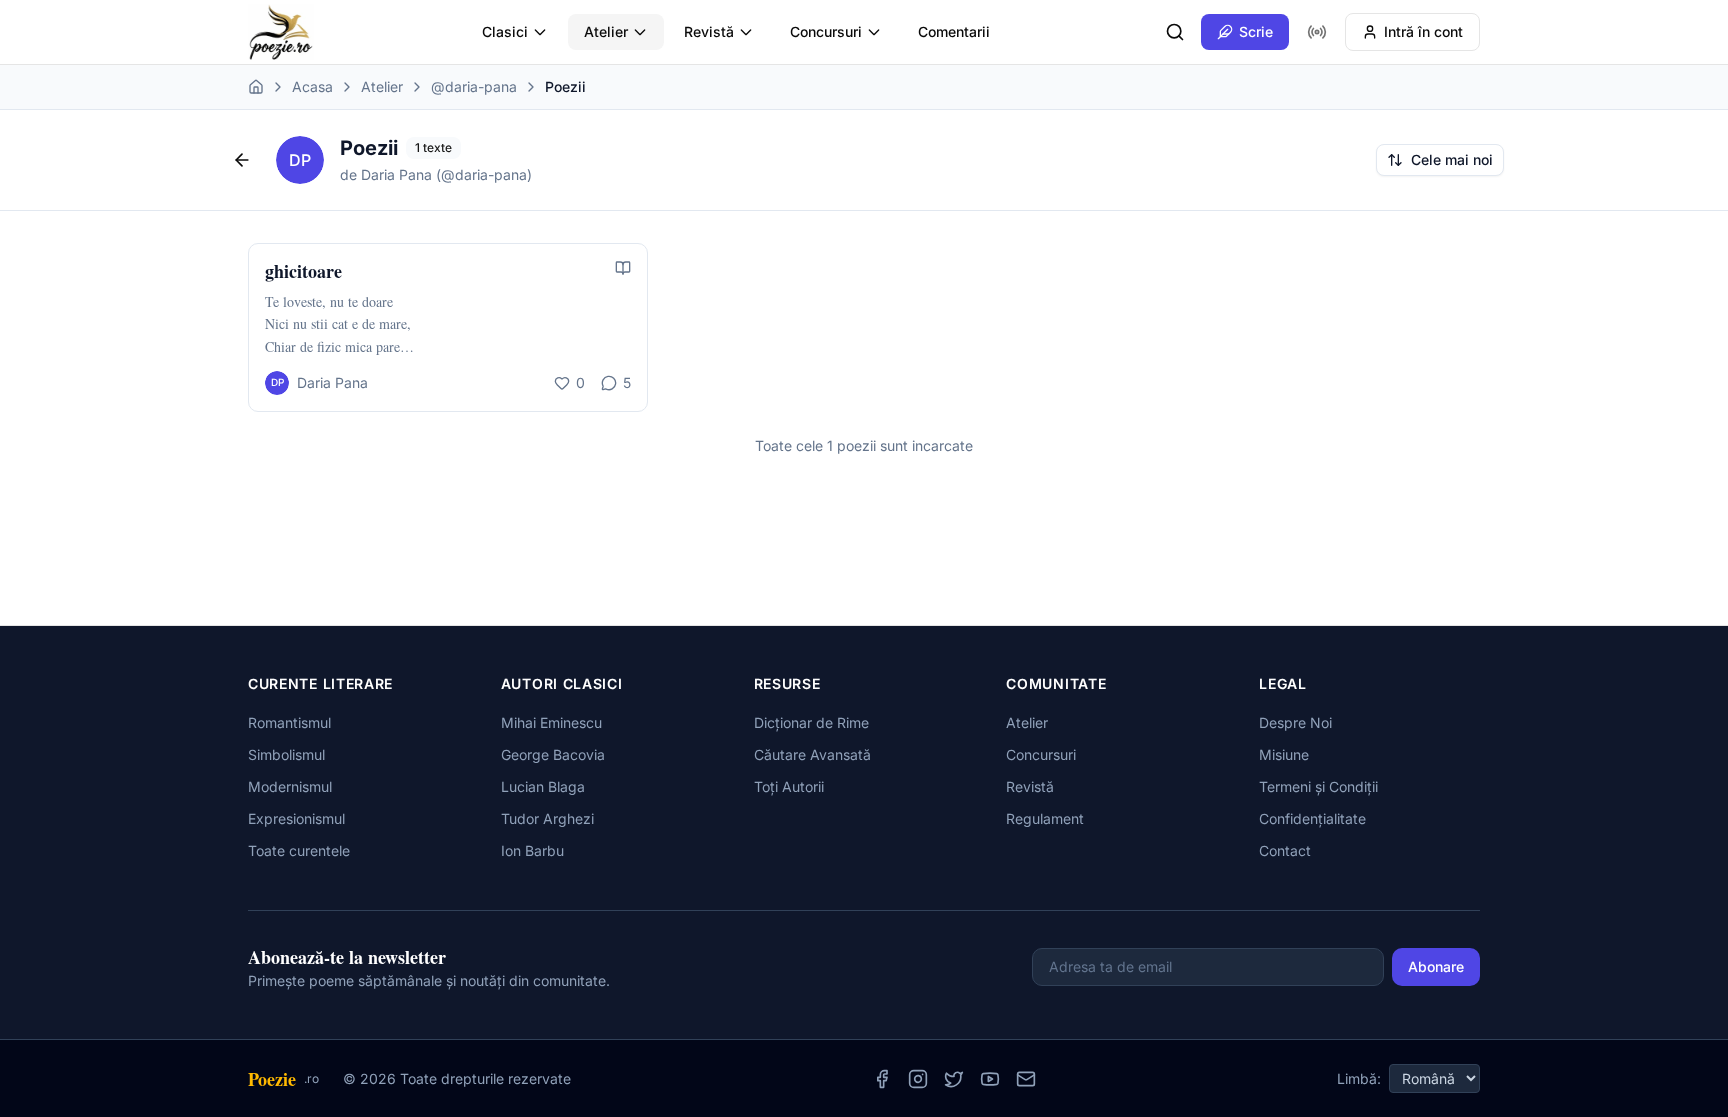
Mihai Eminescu (551, 722)
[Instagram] (918, 1079)
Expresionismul (296, 818)
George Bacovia (553, 754)
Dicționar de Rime (811, 722)
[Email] (1026, 1079)
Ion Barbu (532, 850)
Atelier (606, 31)
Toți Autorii (789, 786)
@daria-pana (474, 86)
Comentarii (954, 31)
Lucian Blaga (543, 786)
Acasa (312, 86)
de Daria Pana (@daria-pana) (436, 174)
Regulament (1045, 818)
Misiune (1284, 754)
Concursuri (826, 31)
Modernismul (290, 786)
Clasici (505, 31)
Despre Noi (1295, 722)
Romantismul (289, 722)
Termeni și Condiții (1318, 786)
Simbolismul (286, 754)
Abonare (1436, 966)
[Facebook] (882, 1079)
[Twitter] (954, 1079)
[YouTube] (990, 1079)
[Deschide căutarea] (1175, 32)
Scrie (1256, 31)
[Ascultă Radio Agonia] (1317, 32)
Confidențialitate (1312, 818)
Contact (1285, 850)
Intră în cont (1423, 31)
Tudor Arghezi (547, 818)
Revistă (709, 31)
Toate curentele (299, 850)
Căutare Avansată (812, 754)
